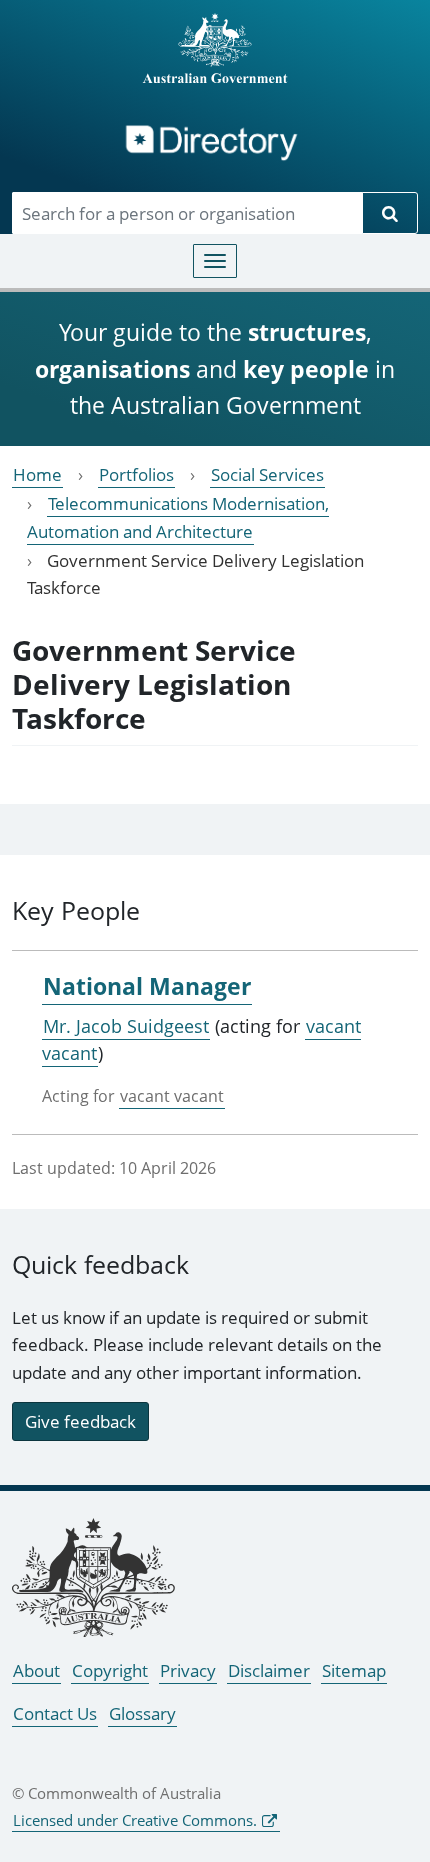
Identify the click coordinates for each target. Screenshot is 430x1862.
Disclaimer (269, 1670)
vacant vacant (172, 1096)
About (36, 1670)
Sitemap (354, 1670)
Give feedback (80, 1421)
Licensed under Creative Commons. (135, 1820)
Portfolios (136, 474)
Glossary (142, 1713)
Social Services (267, 474)
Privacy (188, 1670)
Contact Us (55, 1713)
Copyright (110, 1670)
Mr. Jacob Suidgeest (126, 1026)
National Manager (147, 986)
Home (37, 474)
